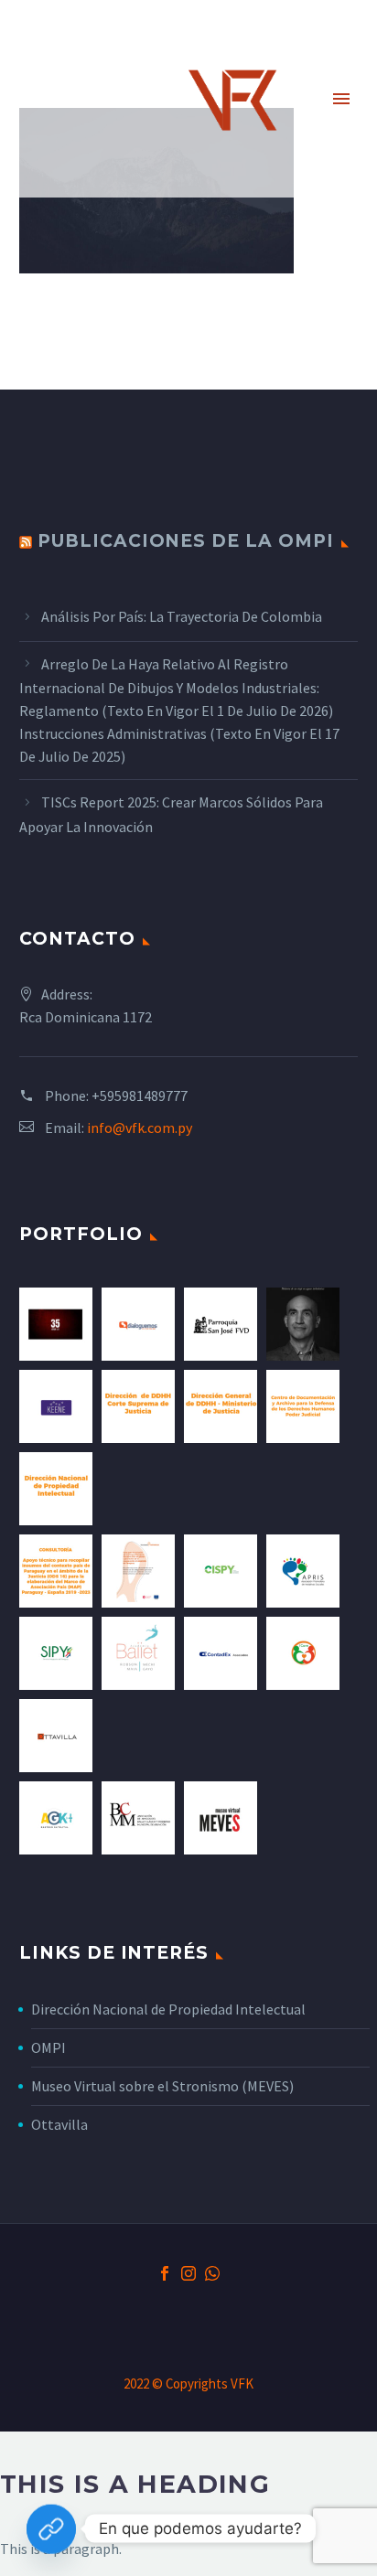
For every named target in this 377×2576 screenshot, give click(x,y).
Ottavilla (59, 2124)
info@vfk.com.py (140, 1128)
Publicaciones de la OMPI (186, 541)
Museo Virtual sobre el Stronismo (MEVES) (162, 2086)
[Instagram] (188, 2273)
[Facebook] (165, 2273)
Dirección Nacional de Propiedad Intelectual (168, 2009)
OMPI (48, 2047)
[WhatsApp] (212, 2273)
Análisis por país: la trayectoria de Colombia (182, 616)
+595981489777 (140, 1096)
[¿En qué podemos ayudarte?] (51, 2528)
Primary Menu (341, 99)
